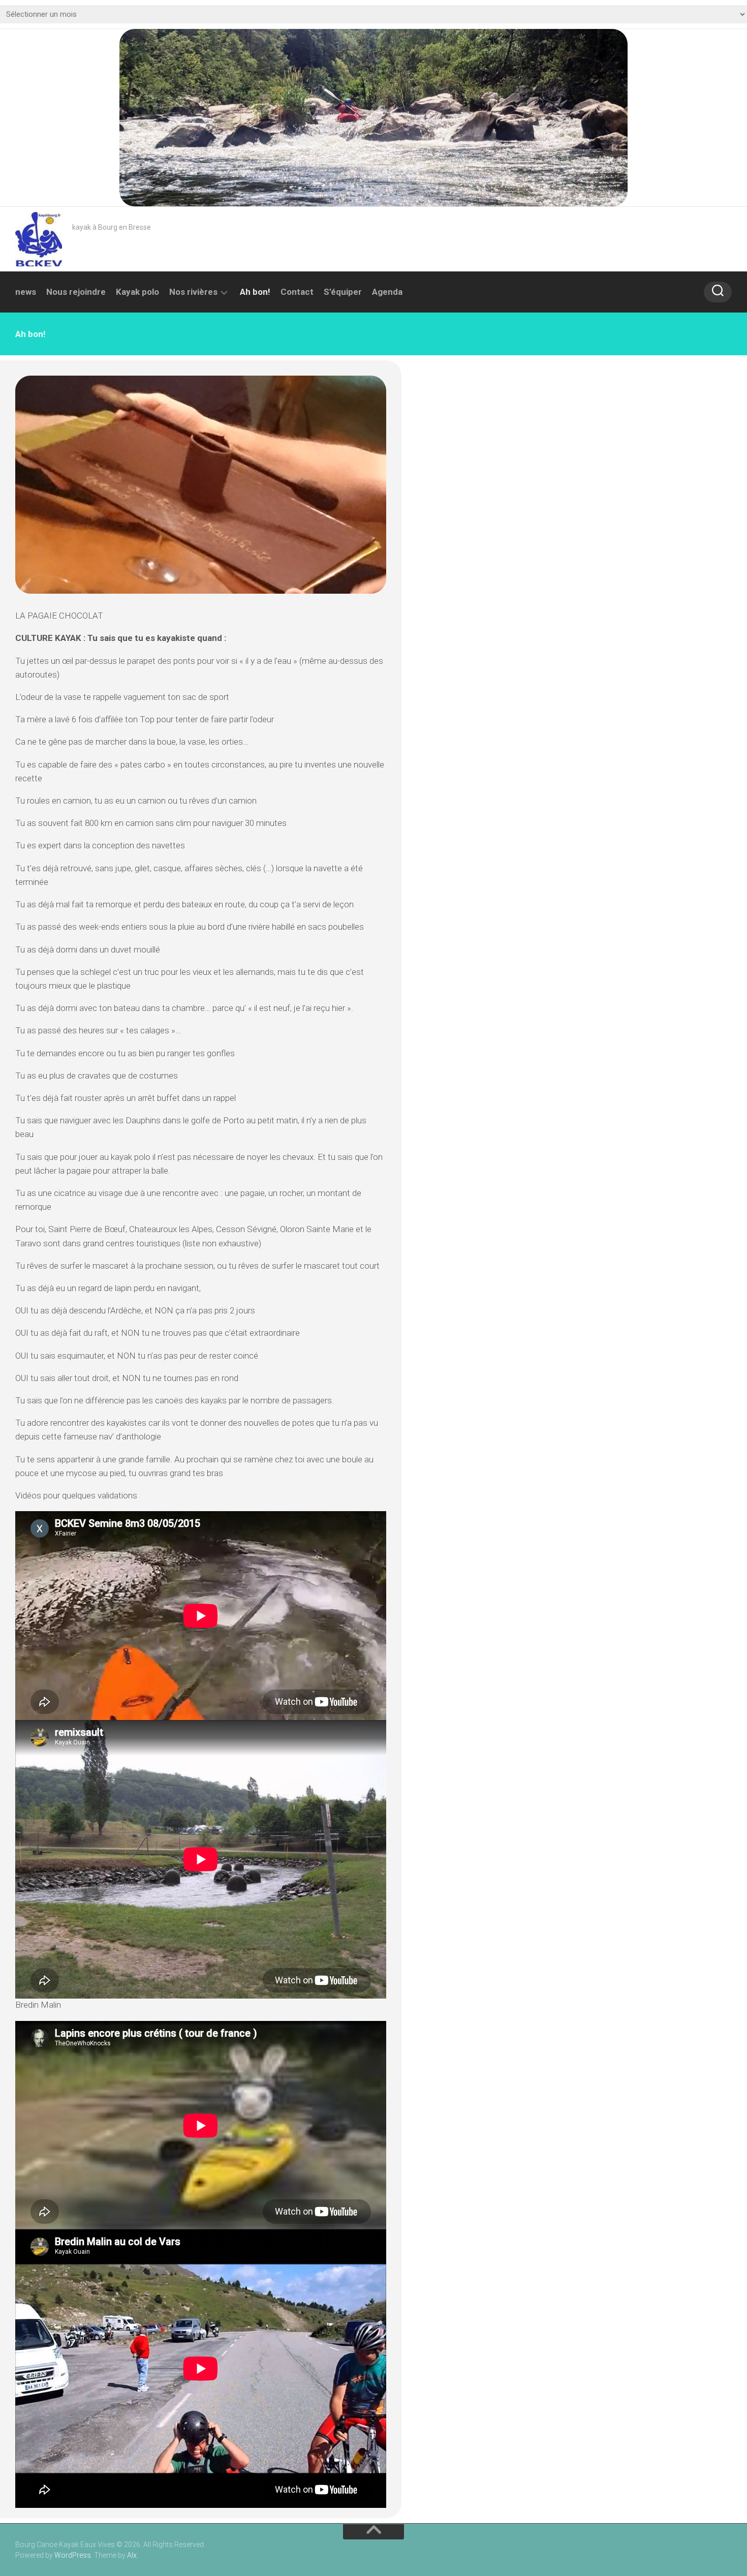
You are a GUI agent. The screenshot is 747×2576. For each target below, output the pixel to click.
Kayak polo (137, 292)
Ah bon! (255, 292)
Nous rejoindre (76, 292)
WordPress (73, 2555)
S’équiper (343, 292)
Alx (132, 2555)
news (26, 292)
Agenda (387, 292)
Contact (297, 292)
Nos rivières (193, 292)
